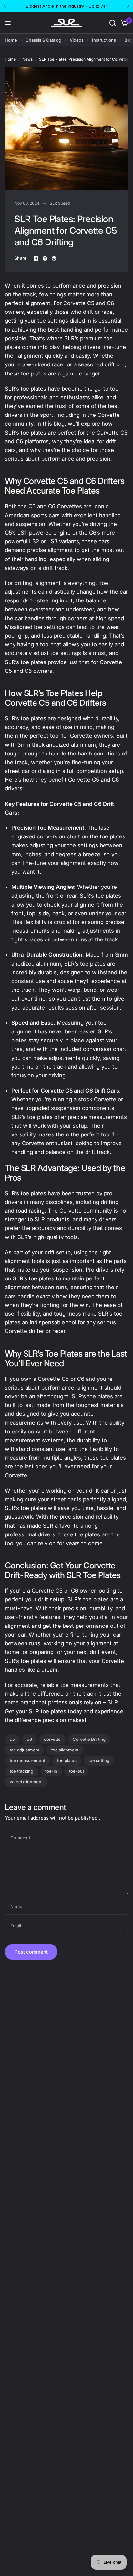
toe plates (67, 1760)
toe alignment (65, 1750)
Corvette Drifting (89, 1739)
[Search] (113, 23)
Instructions (104, 40)
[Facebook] (36, 258)
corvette (52, 1739)
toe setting (99, 1760)
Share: (21, 258)
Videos (77, 40)
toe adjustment (25, 1750)
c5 (12, 1739)
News (27, 59)
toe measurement (27, 1760)
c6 (29, 1739)
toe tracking (21, 1771)
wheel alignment (26, 1782)
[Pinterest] (54, 258)
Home (11, 40)
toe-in (51, 1771)
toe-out (77, 1771)
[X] (45, 258)
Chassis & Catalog (43, 40)
